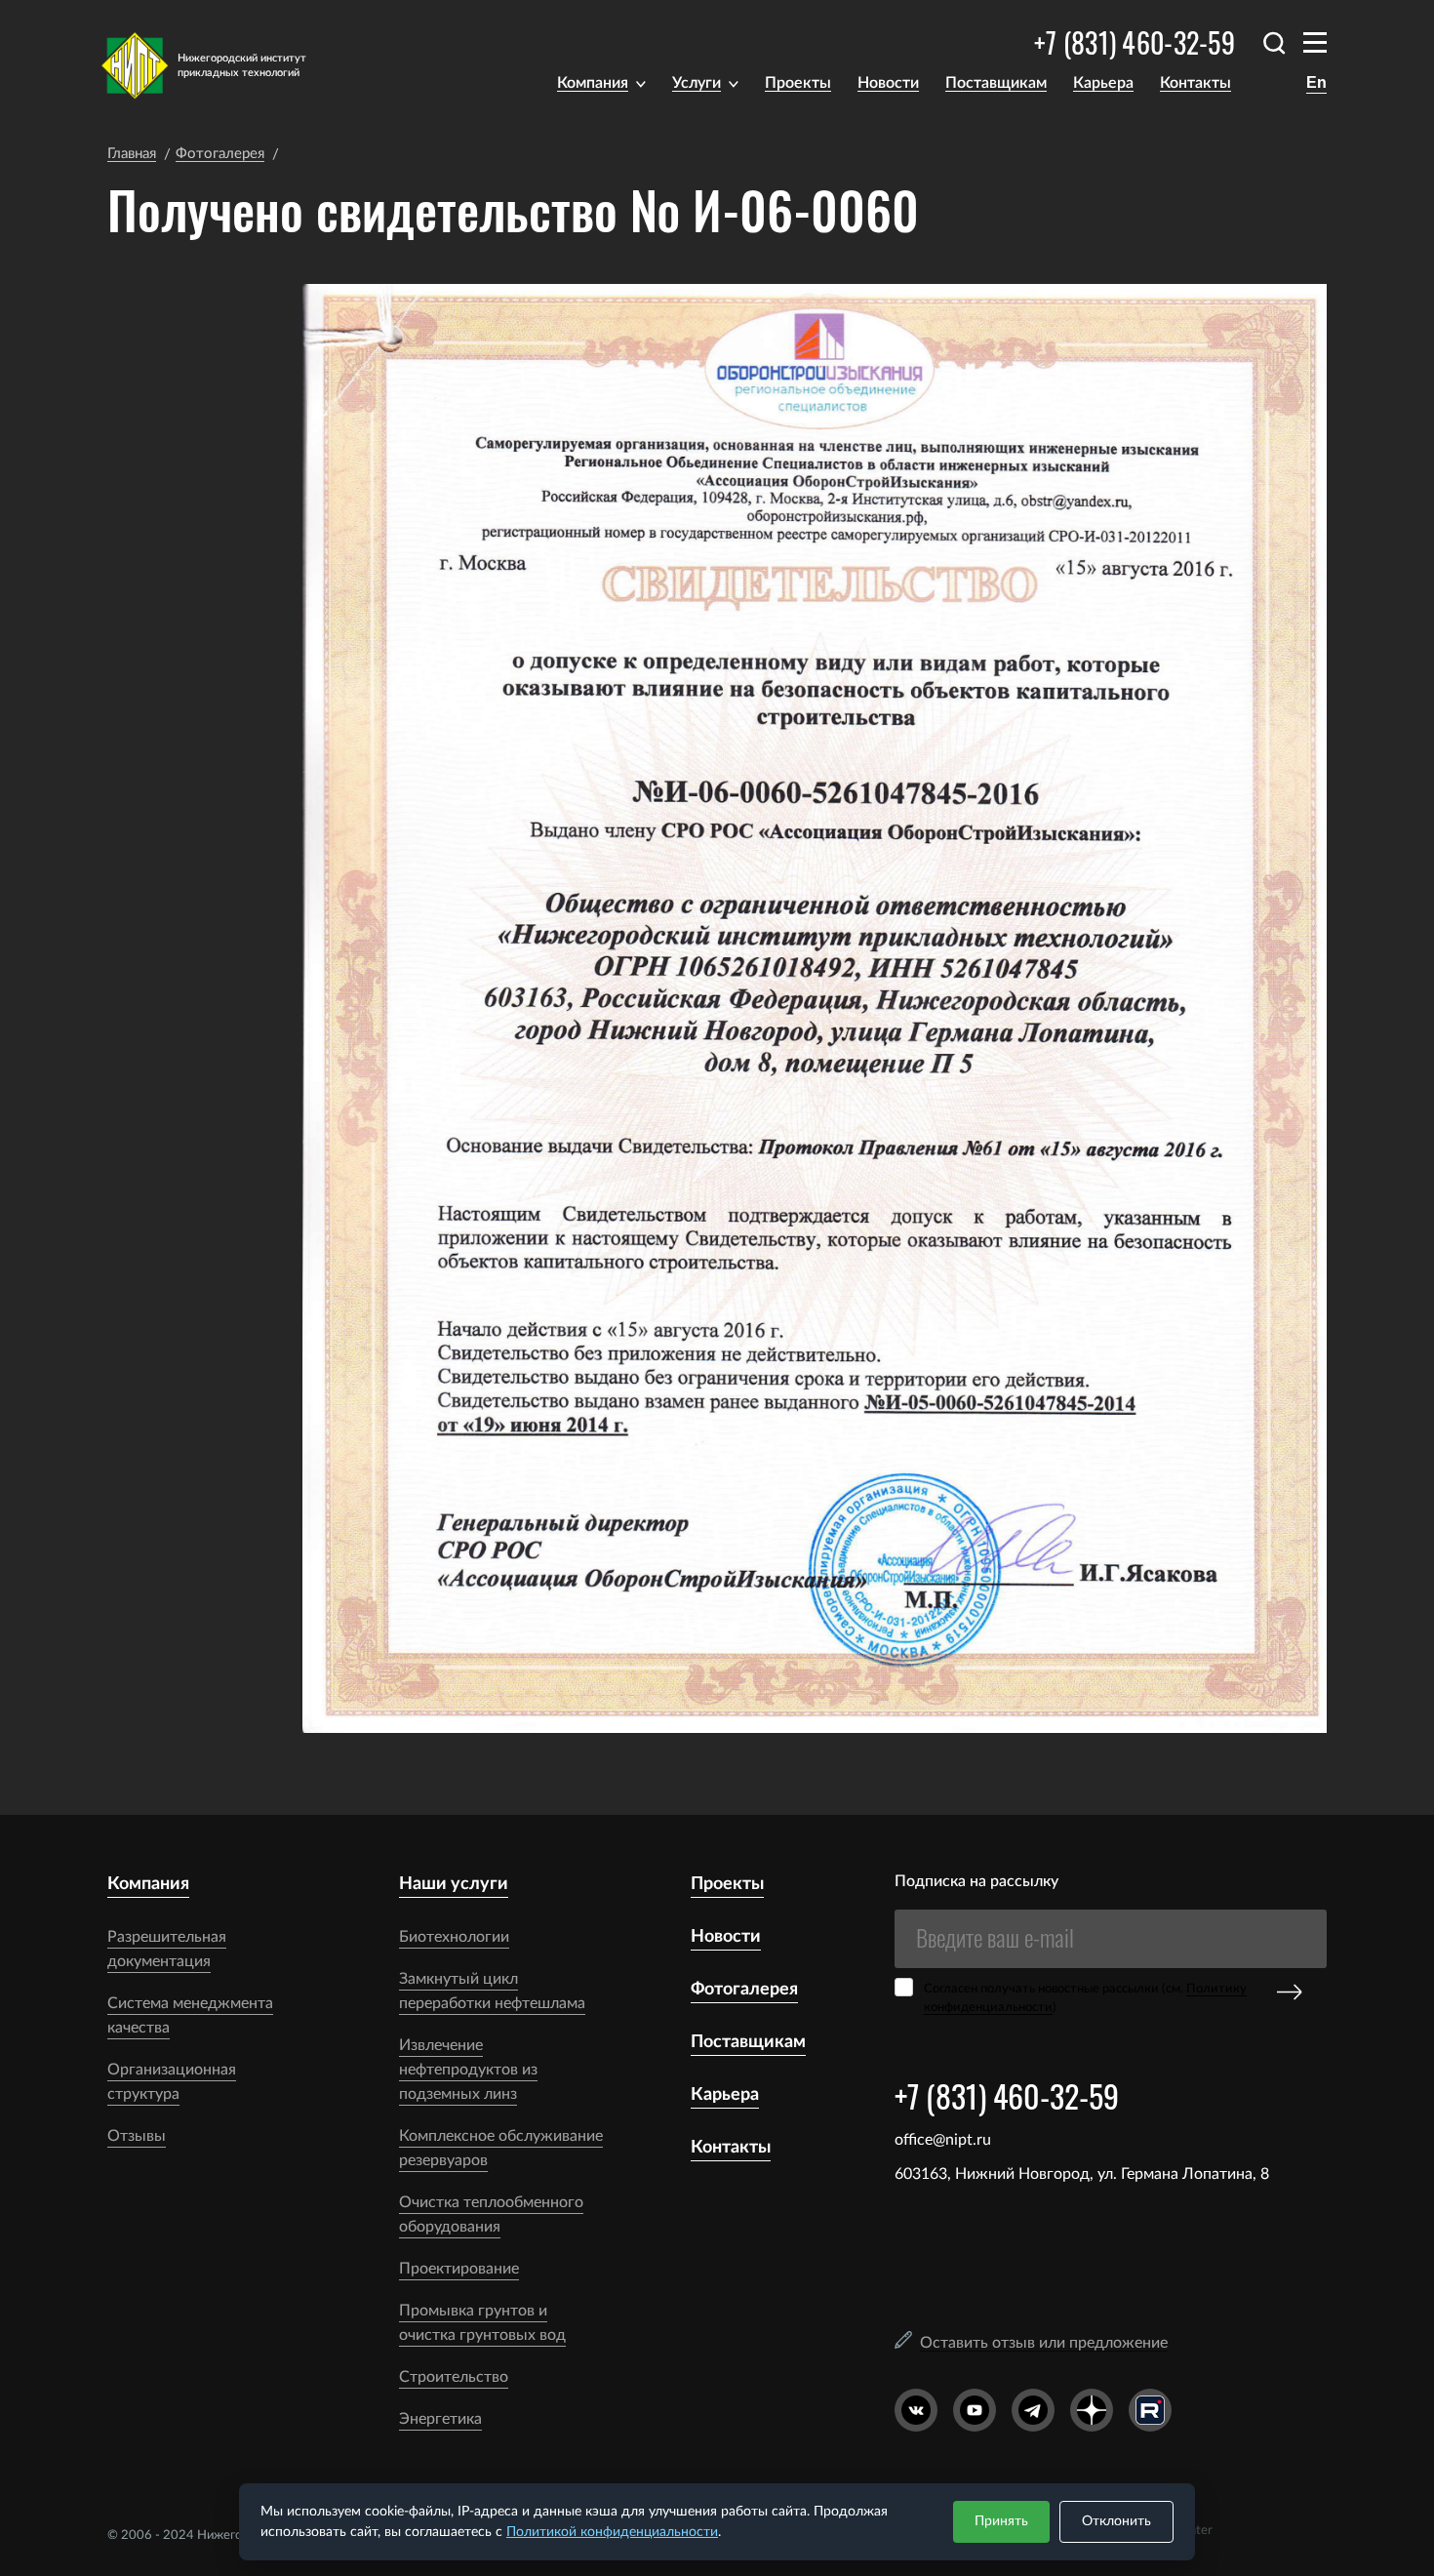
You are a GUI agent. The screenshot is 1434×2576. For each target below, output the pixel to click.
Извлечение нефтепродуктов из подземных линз (468, 2070)
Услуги (697, 83)
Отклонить (1116, 2521)
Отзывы (137, 2136)
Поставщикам (996, 83)
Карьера (1103, 83)
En (1316, 82)
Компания (593, 83)
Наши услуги (454, 1884)
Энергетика (440, 2419)
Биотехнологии (454, 1937)
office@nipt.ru (943, 2140)
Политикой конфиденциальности (612, 2532)
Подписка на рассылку (976, 1881)
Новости (888, 83)
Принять (1001, 2521)
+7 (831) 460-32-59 (1135, 42)
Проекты (798, 83)
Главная (132, 154)
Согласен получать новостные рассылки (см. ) (1085, 1998)
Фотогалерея (220, 154)
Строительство (454, 2377)
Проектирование (459, 2269)
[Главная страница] (217, 65)
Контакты (1195, 83)
